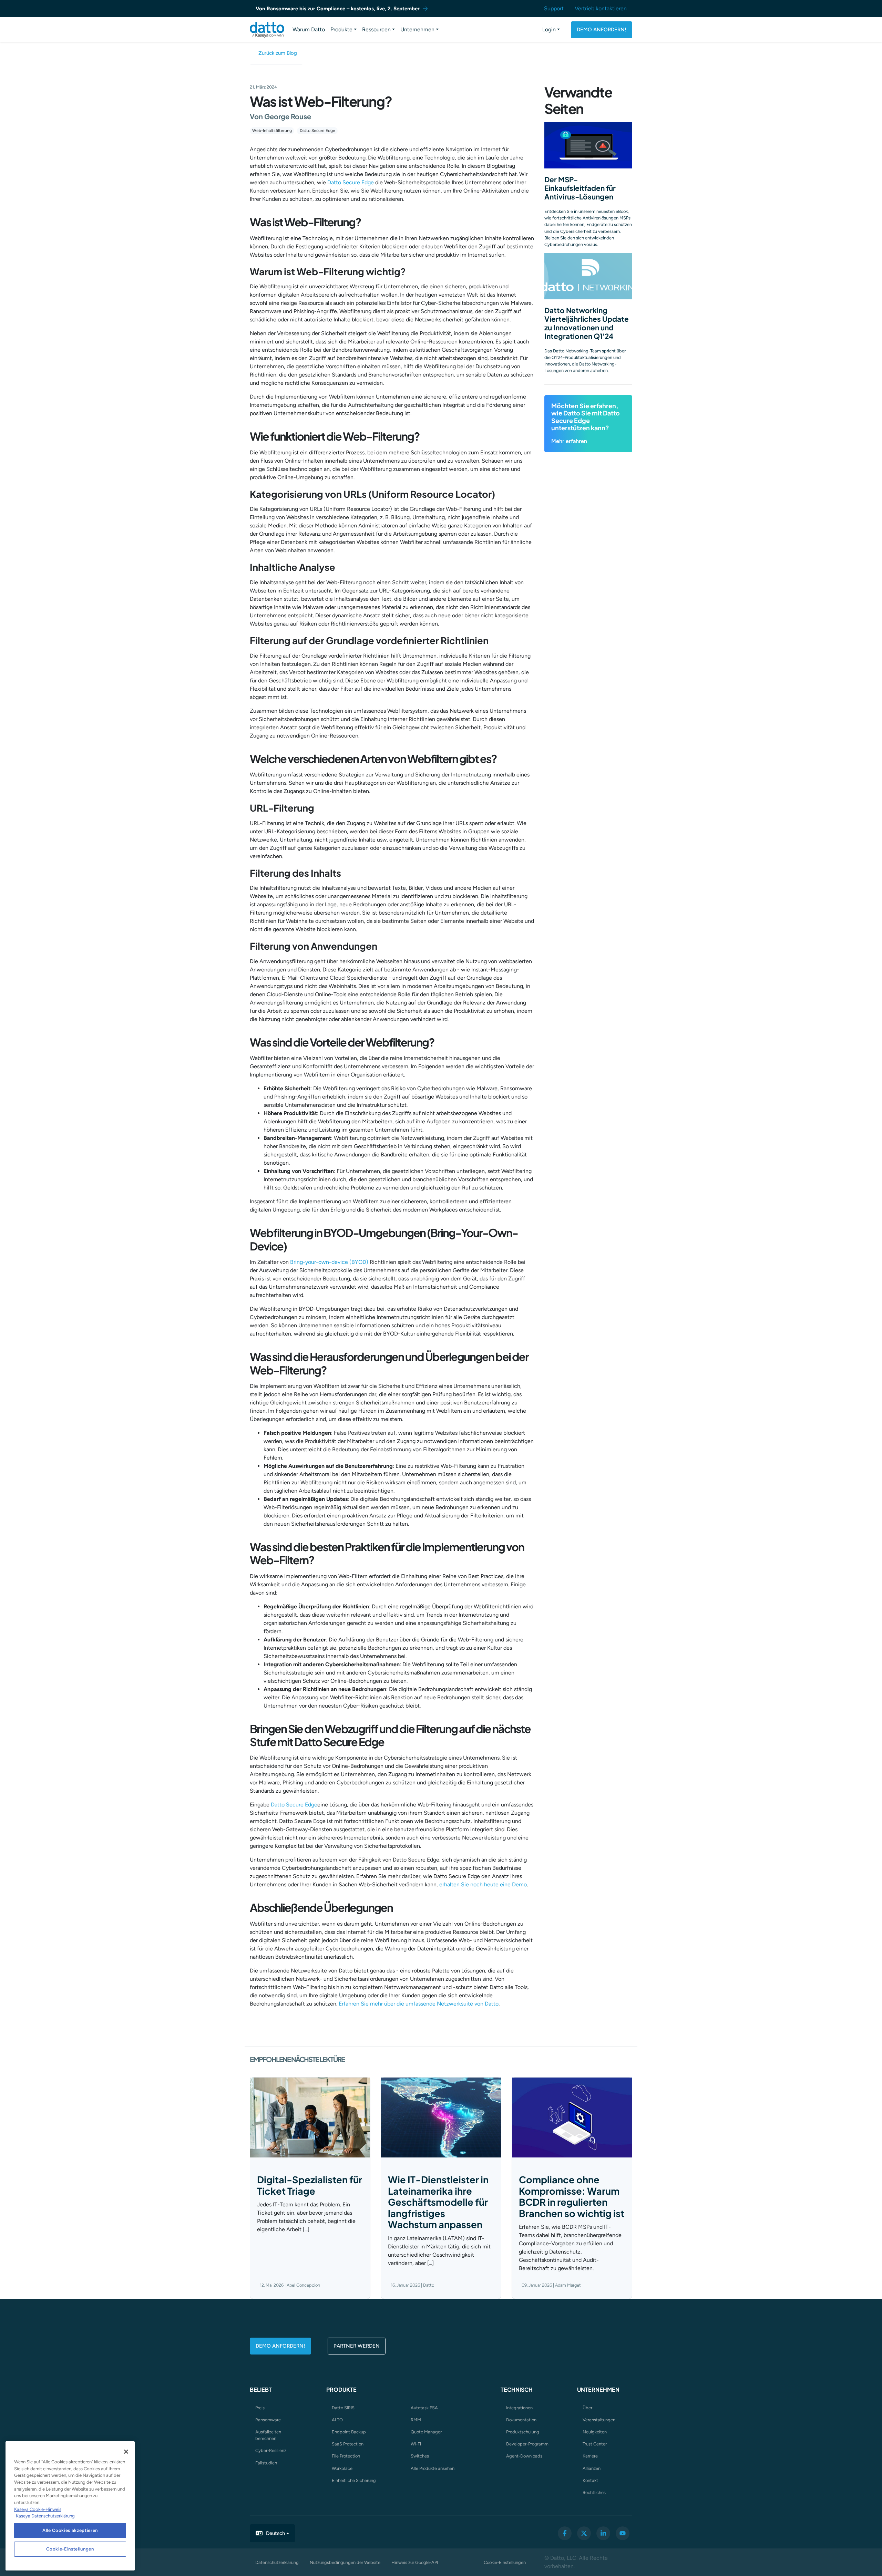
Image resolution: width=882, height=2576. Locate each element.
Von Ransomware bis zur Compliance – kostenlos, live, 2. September (338, 9)
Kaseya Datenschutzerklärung (45, 2516)
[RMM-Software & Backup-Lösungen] (267, 30)
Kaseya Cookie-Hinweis (38, 2509)
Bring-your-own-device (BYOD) (329, 1262)
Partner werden (357, 2346)
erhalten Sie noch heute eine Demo (483, 1884)
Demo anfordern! (602, 30)
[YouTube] (623, 2533)
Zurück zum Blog (278, 53)
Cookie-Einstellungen (505, 2562)
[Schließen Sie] (126, 2452)
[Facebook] (565, 2533)
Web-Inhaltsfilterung (272, 131)
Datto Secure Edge (317, 131)
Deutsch (275, 2533)
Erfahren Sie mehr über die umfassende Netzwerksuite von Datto (419, 2004)
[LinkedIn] (603, 2533)
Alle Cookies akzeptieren (70, 2530)
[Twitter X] (584, 2533)
